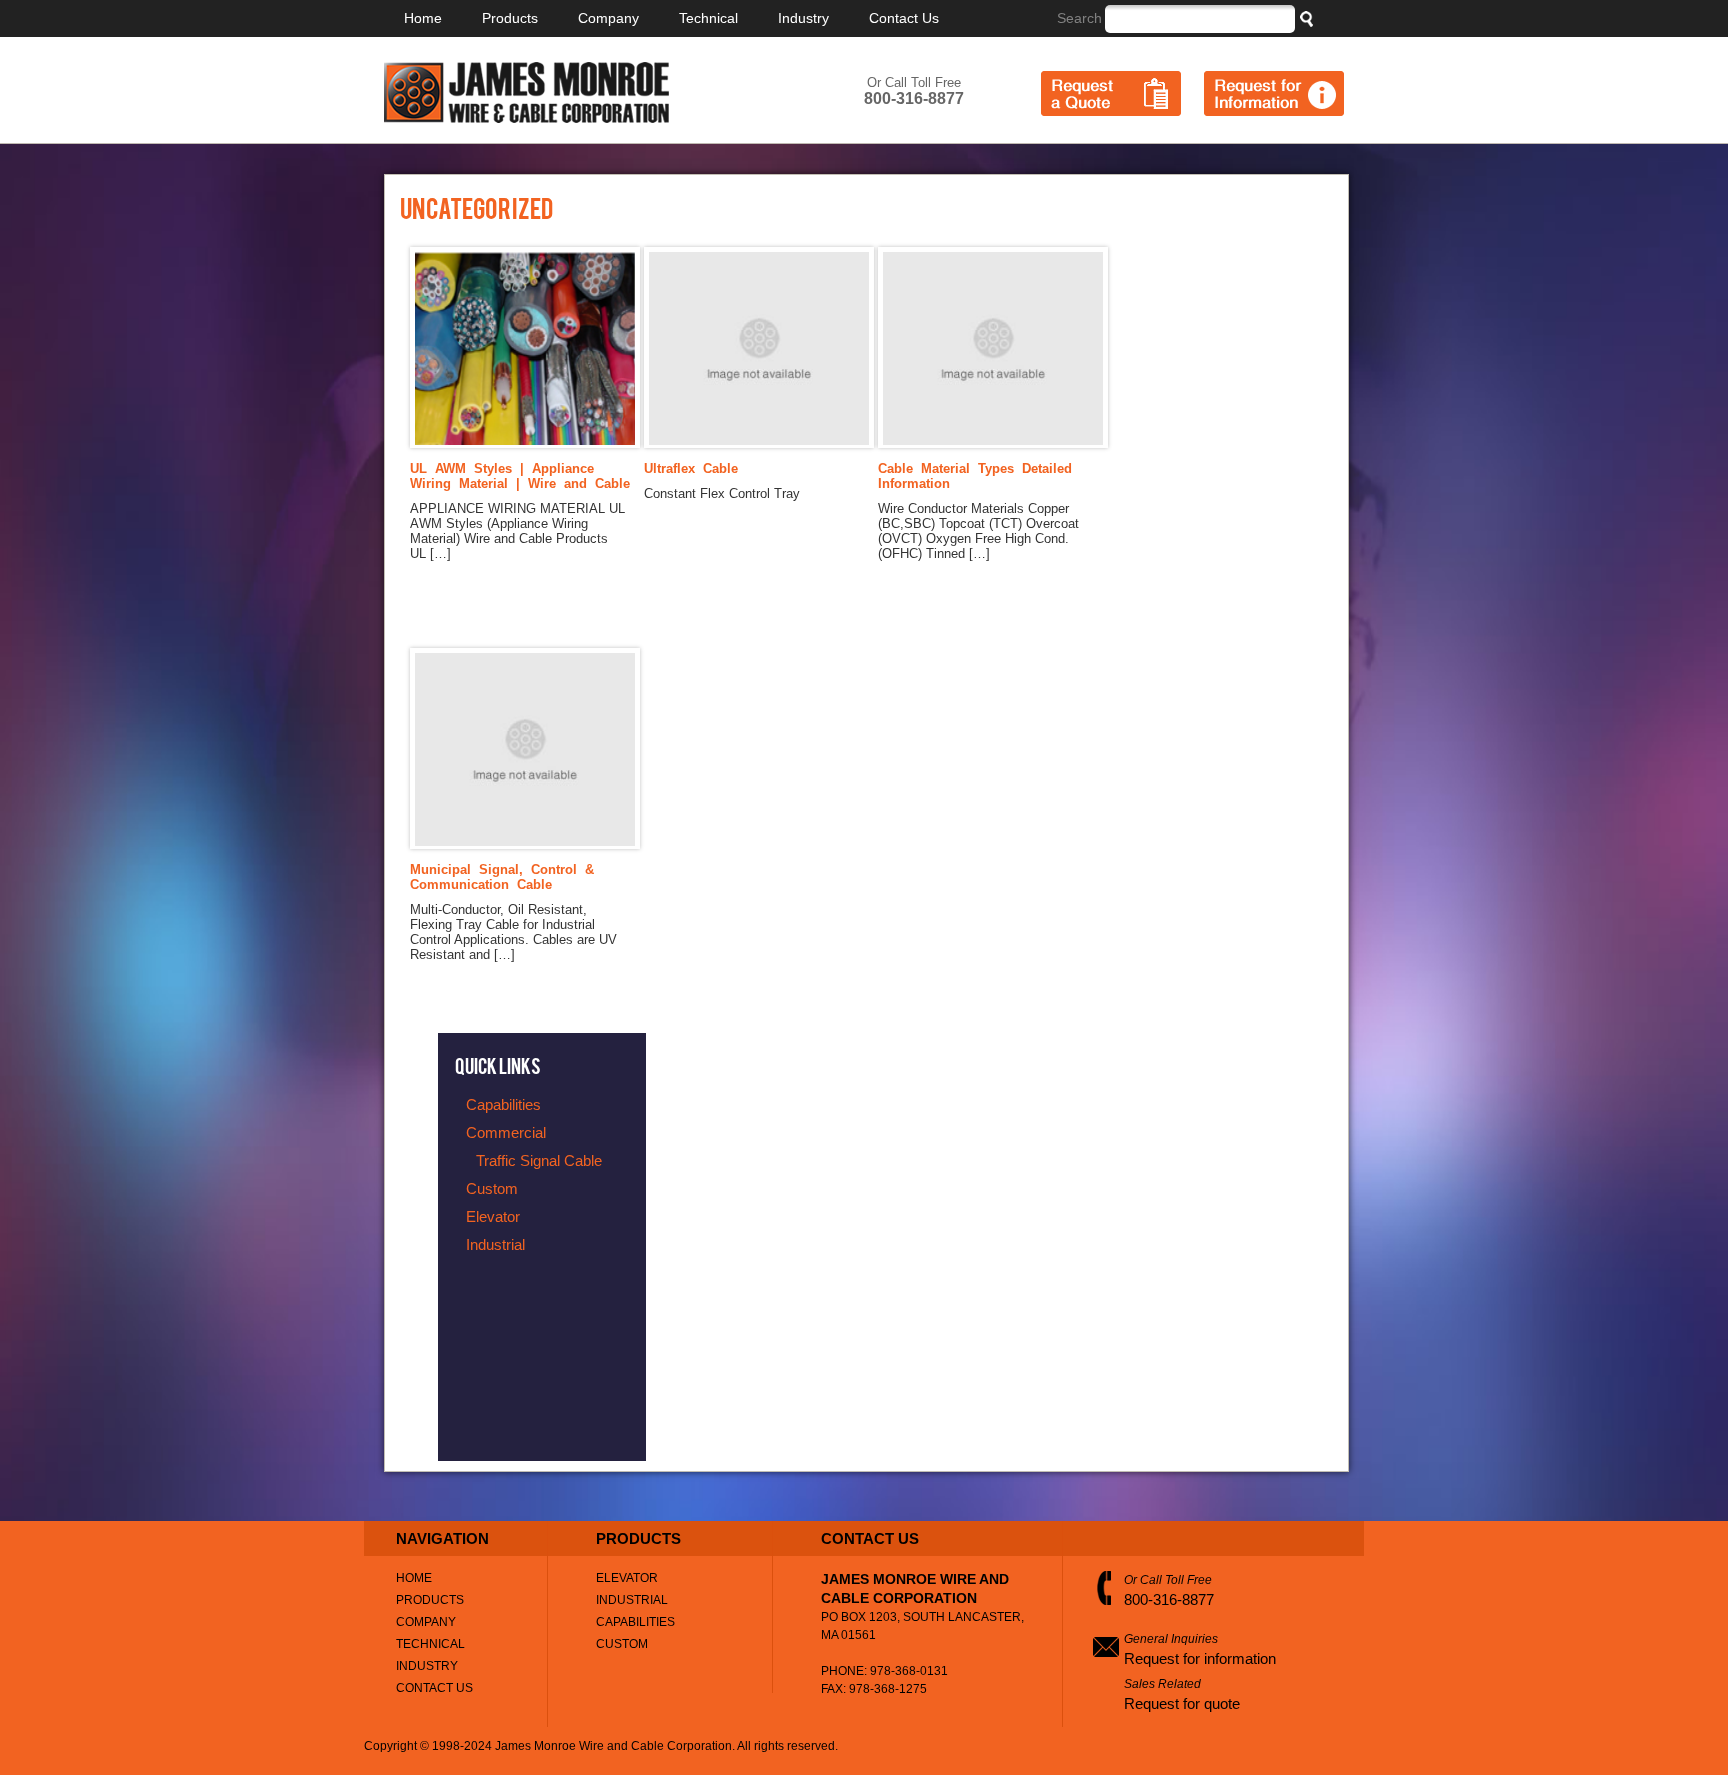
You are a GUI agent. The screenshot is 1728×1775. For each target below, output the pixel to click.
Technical (708, 18)
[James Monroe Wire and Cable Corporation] (526, 119)
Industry (803, 18)
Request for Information (1274, 93)
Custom (622, 1644)
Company (608, 18)
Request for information (1200, 1658)
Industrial (632, 1600)
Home (423, 18)
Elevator (627, 1578)
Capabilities (635, 1622)
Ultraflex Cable (691, 468)
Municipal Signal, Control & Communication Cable (502, 877)
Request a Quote (1111, 93)
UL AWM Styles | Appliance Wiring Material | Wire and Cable (520, 476)
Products (510, 18)
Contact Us (904, 18)
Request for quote (1182, 1703)
